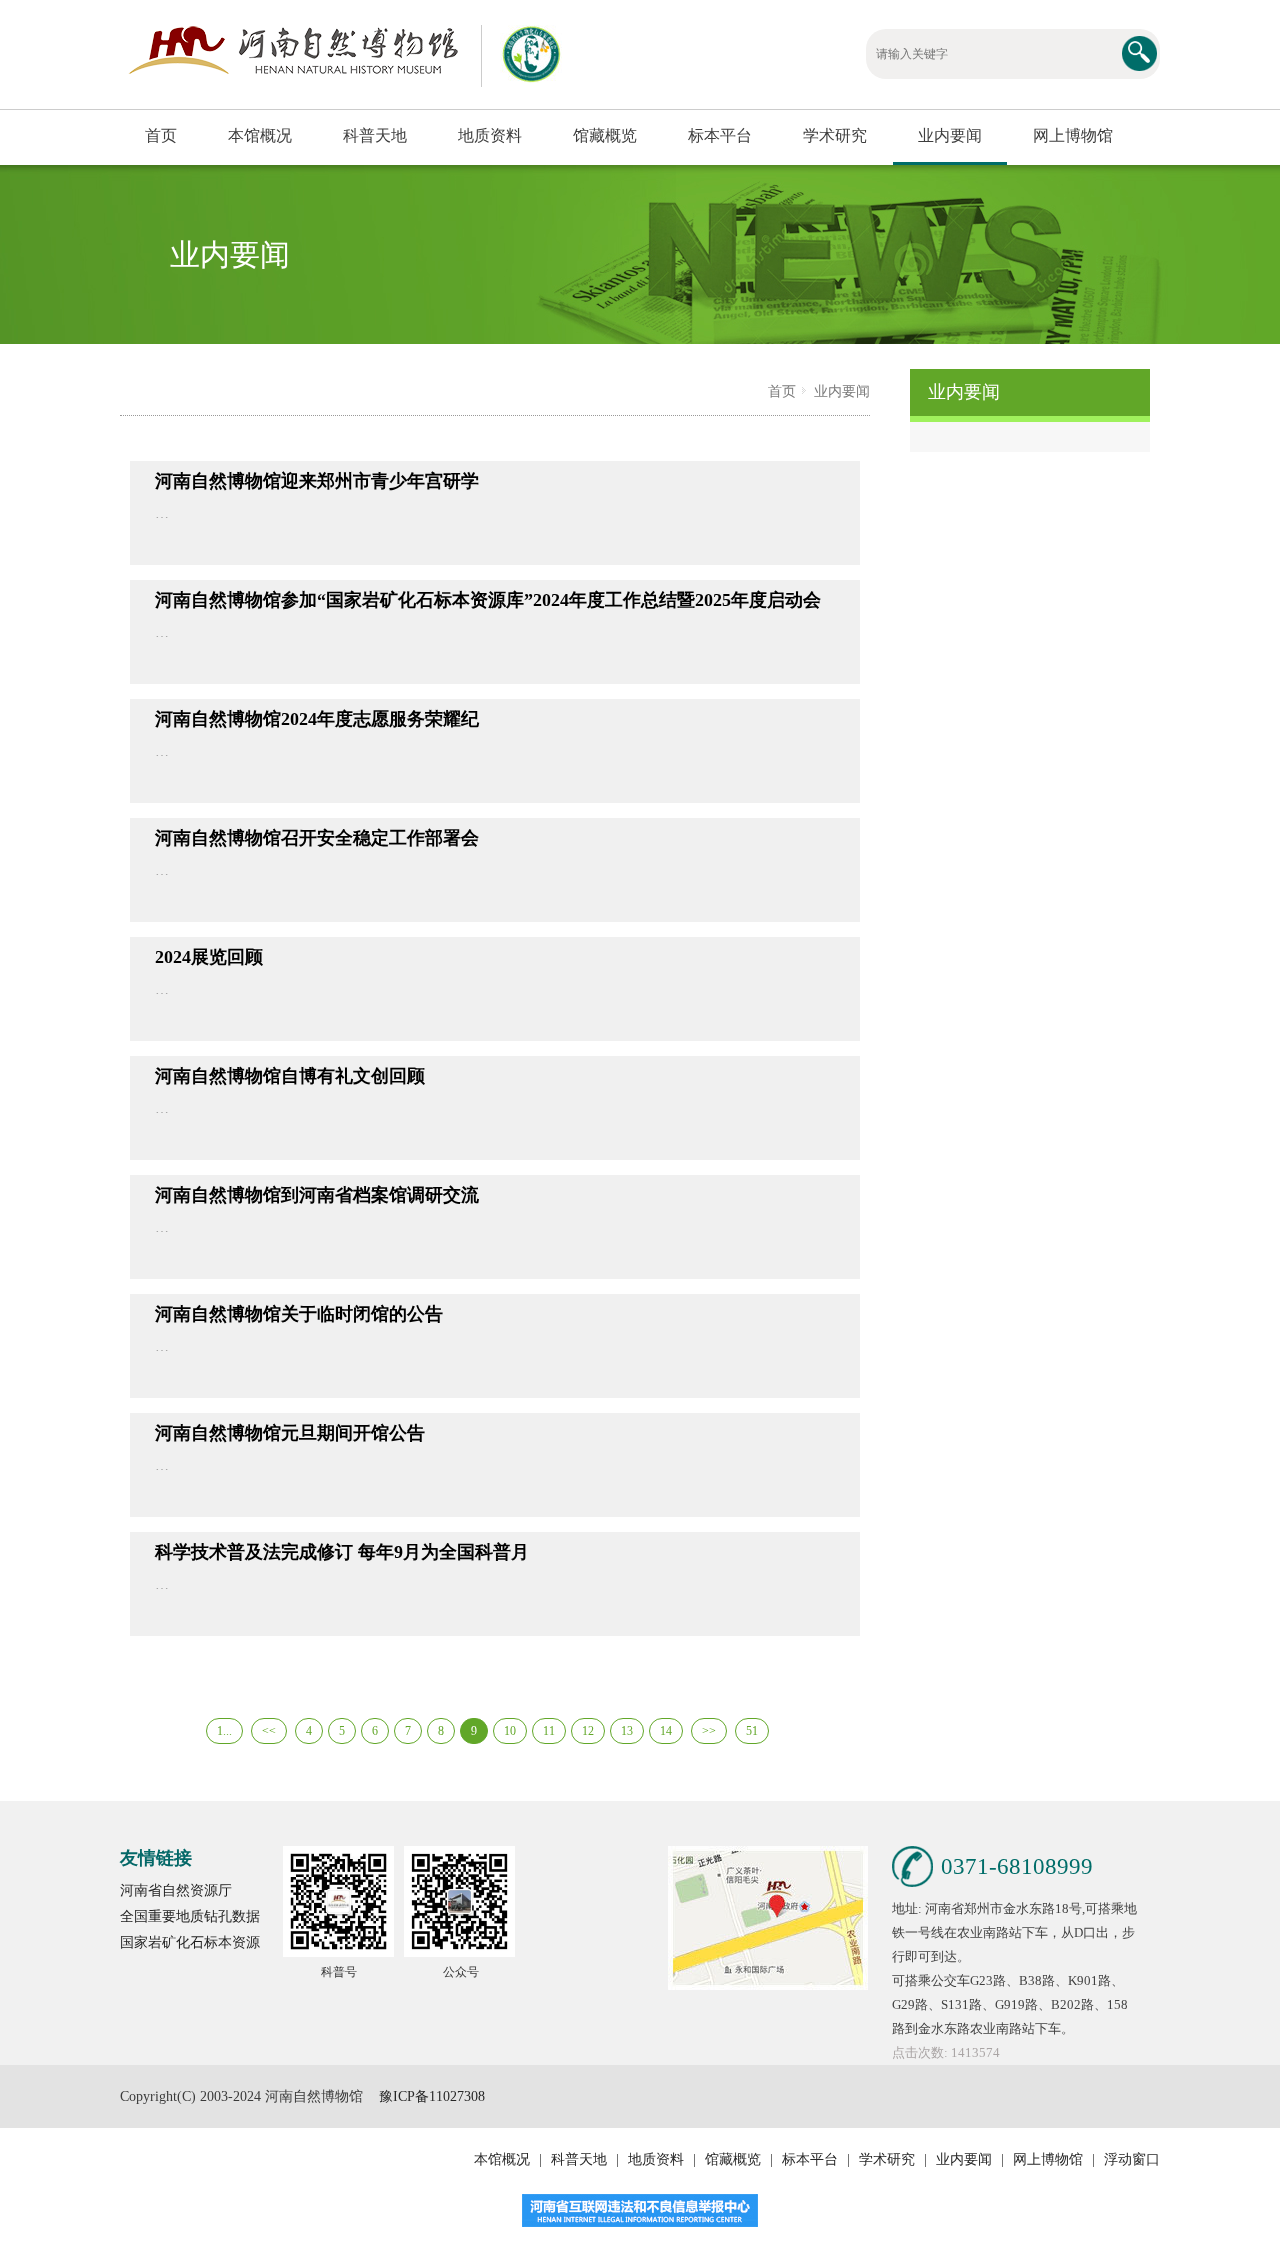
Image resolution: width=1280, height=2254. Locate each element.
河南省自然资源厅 (176, 1890)
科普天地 (375, 135)
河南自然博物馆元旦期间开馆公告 (290, 1433)
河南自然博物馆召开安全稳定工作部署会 (317, 838)
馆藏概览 (605, 135)
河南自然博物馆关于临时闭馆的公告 (299, 1314)
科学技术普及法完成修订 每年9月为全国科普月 (342, 1552)
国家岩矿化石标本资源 (190, 1942)
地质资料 (490, 135)
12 (588, 1731)
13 (627, 1731)
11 (549, 1731)
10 (510, 1731)
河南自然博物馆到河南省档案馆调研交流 (317, 1195)
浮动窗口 (1130, 2159)
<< (269, 1731)
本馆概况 (260, 135)
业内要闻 (950, 135)
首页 (161, 135)
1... (224, 1731)
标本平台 (720, 135)
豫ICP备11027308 (432, 2096)
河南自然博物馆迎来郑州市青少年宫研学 (317, 481)
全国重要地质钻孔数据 (190, 1916)
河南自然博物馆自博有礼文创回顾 (290, 1076)
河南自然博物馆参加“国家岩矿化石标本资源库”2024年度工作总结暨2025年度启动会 (488, 600)
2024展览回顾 (209, 957)
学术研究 (835, 135)
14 (666, 1731)
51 (752, 1731)
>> (709, 1731)
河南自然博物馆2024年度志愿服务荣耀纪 (317, 719)
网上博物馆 (1073, 135)
